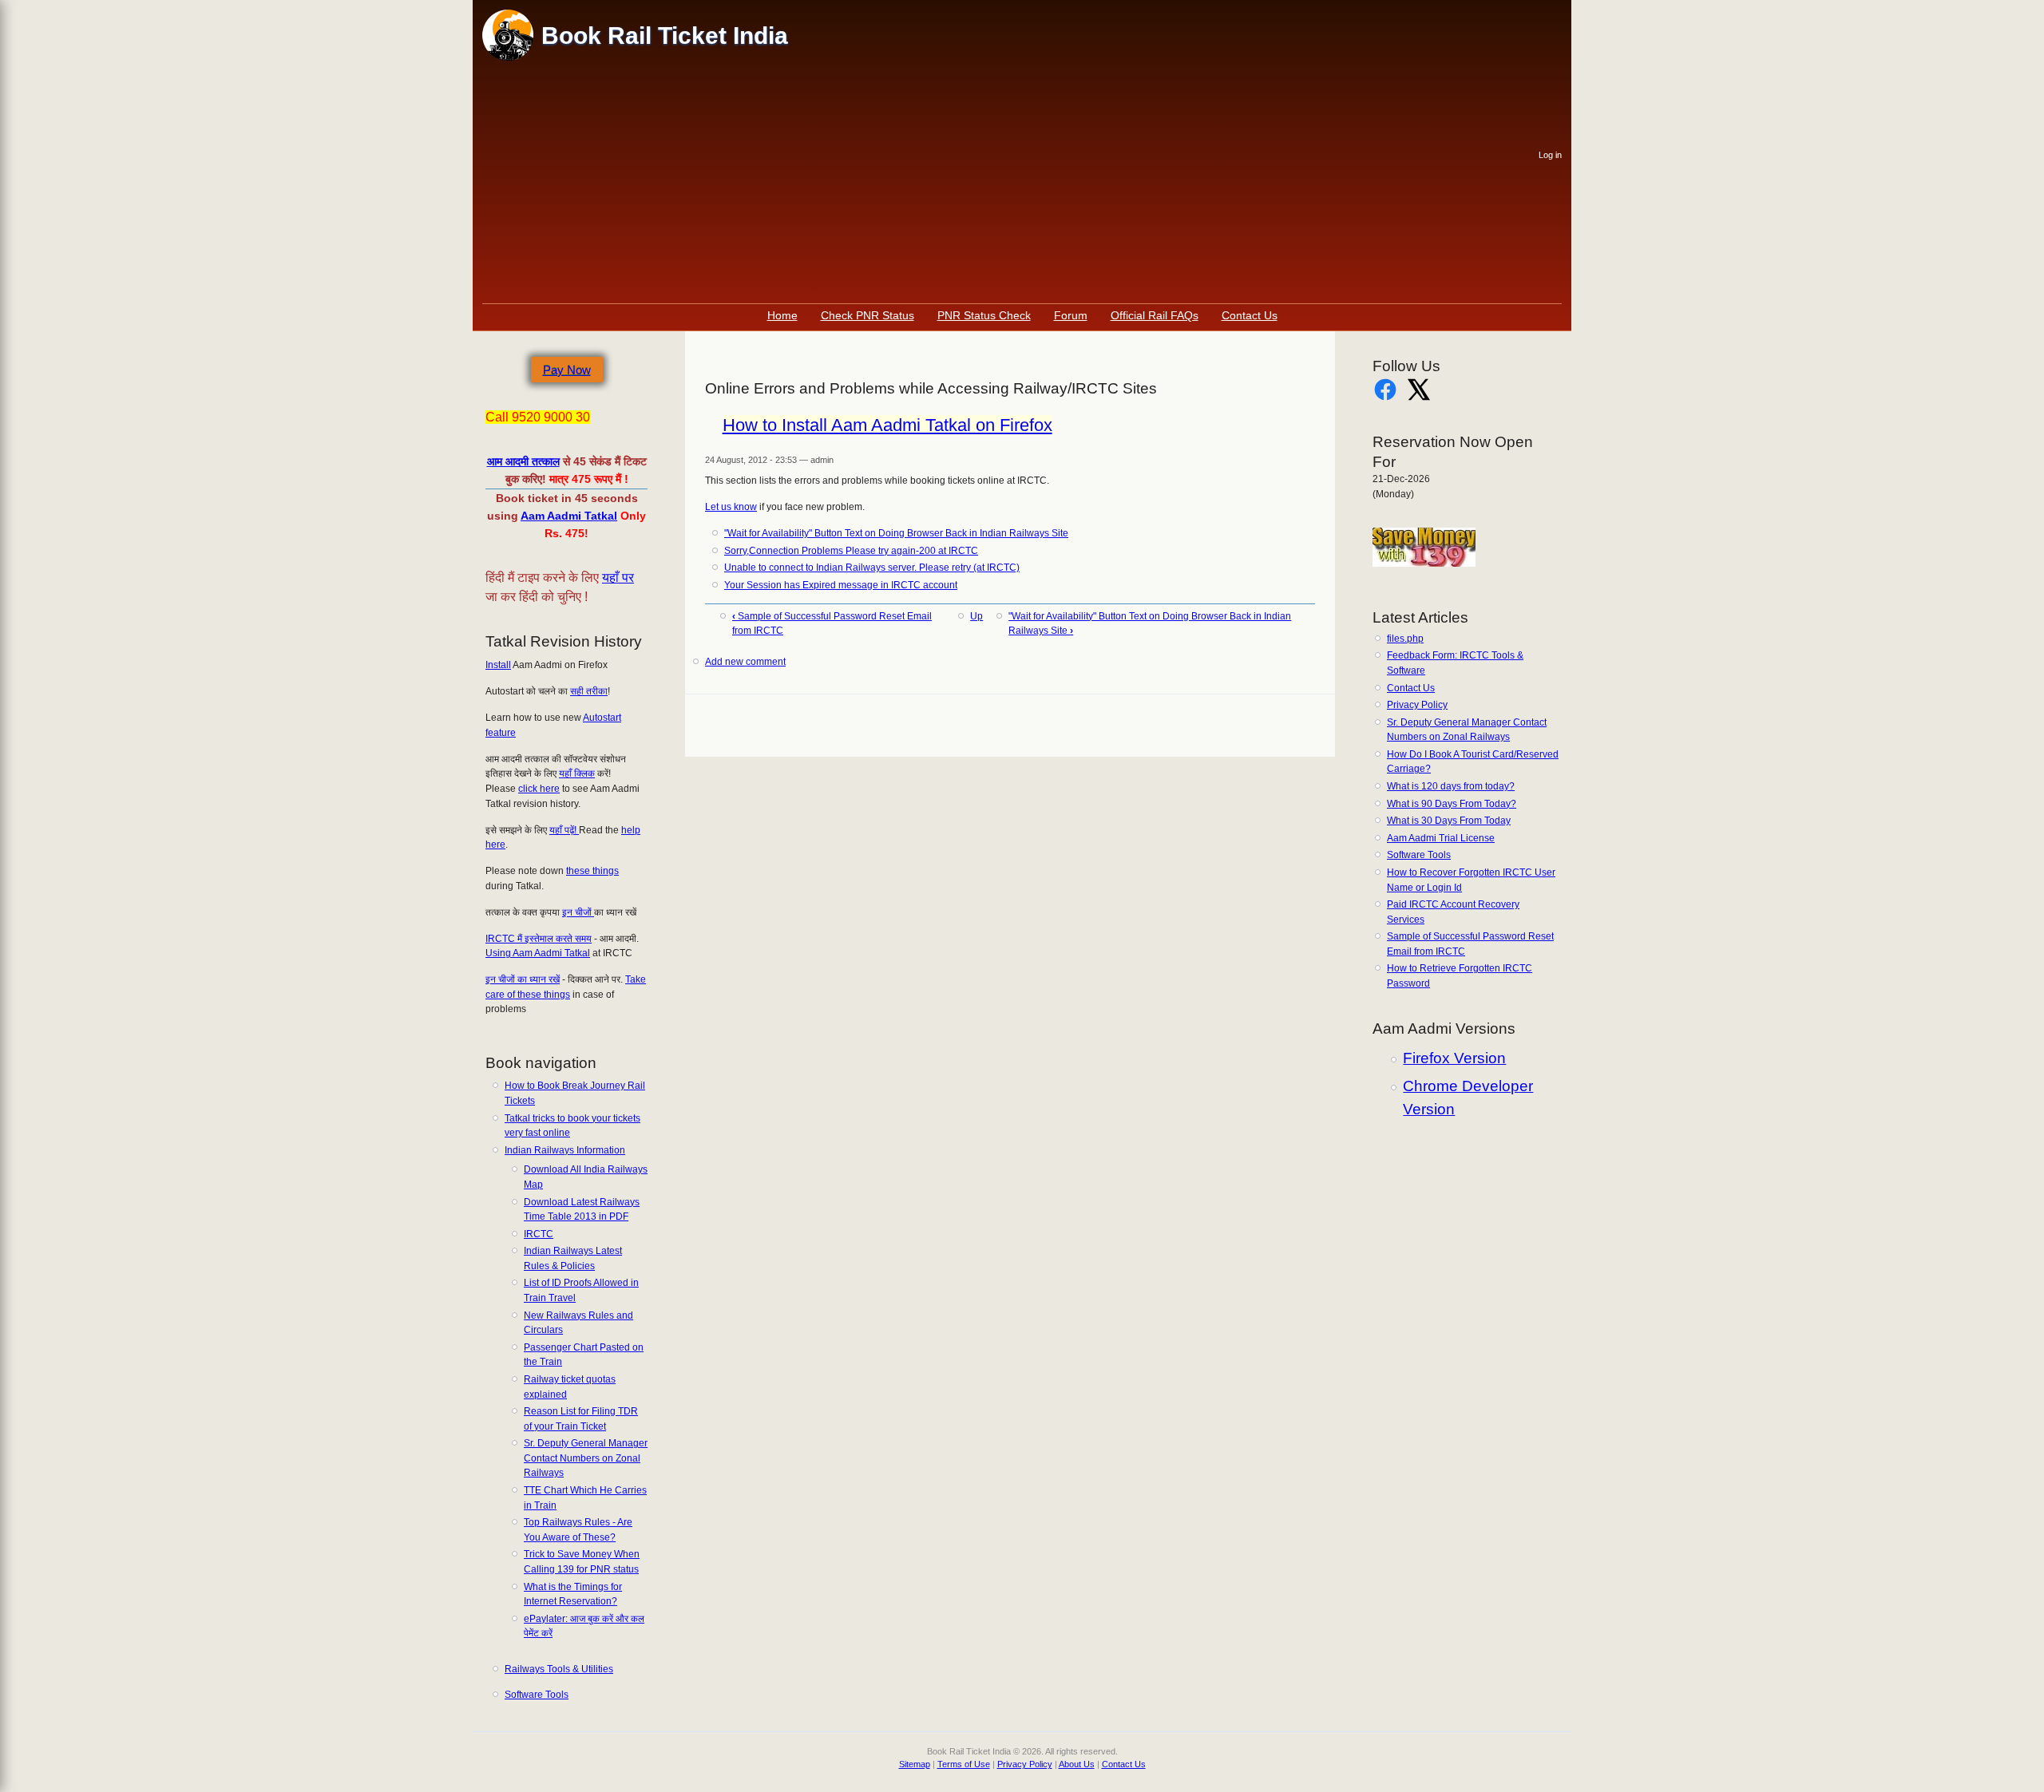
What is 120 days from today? (1451, 786)
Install (498, 665)
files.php (1405, 639)
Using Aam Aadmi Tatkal (538, 953)
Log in (1550, 155)
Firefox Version (1454, 1058)
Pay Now (567, 370)
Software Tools (537, 1695)
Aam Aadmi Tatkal (569, 516)
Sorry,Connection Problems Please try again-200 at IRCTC (851, 551)
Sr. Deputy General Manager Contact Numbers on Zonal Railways (586, 1458)
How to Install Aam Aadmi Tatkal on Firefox (887, 425)
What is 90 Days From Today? (1452, 804)
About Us (1077, 1764)
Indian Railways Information (565, 1150)
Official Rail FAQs (1155, 315)
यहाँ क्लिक (577, 773)
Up (976, 616)
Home (782, 315)
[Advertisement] (1011, 184)
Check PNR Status (868, 315)
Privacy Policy (1417, 705)
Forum (1071, 315)
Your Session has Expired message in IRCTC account (841, 585)
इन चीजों (578, 912)
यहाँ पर (618, 578)
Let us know (731, 507)
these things (592, 871)
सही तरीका (589, 691)
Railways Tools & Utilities (559, 1669)
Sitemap (915, 1764)
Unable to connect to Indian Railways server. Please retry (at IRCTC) (872, 568)
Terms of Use (964, 1764)
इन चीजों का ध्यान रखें (523, 979)
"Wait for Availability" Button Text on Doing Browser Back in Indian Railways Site (896, 533)
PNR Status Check (984, 315)
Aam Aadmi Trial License (1441, 838)
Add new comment (745, 662)
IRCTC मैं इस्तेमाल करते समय (539, 939)
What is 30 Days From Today (1449, 821)
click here (539, 789)
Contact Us (1250, 315)
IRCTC (539, 1234)
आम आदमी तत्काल (523, 461)
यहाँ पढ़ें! (564, 830)
